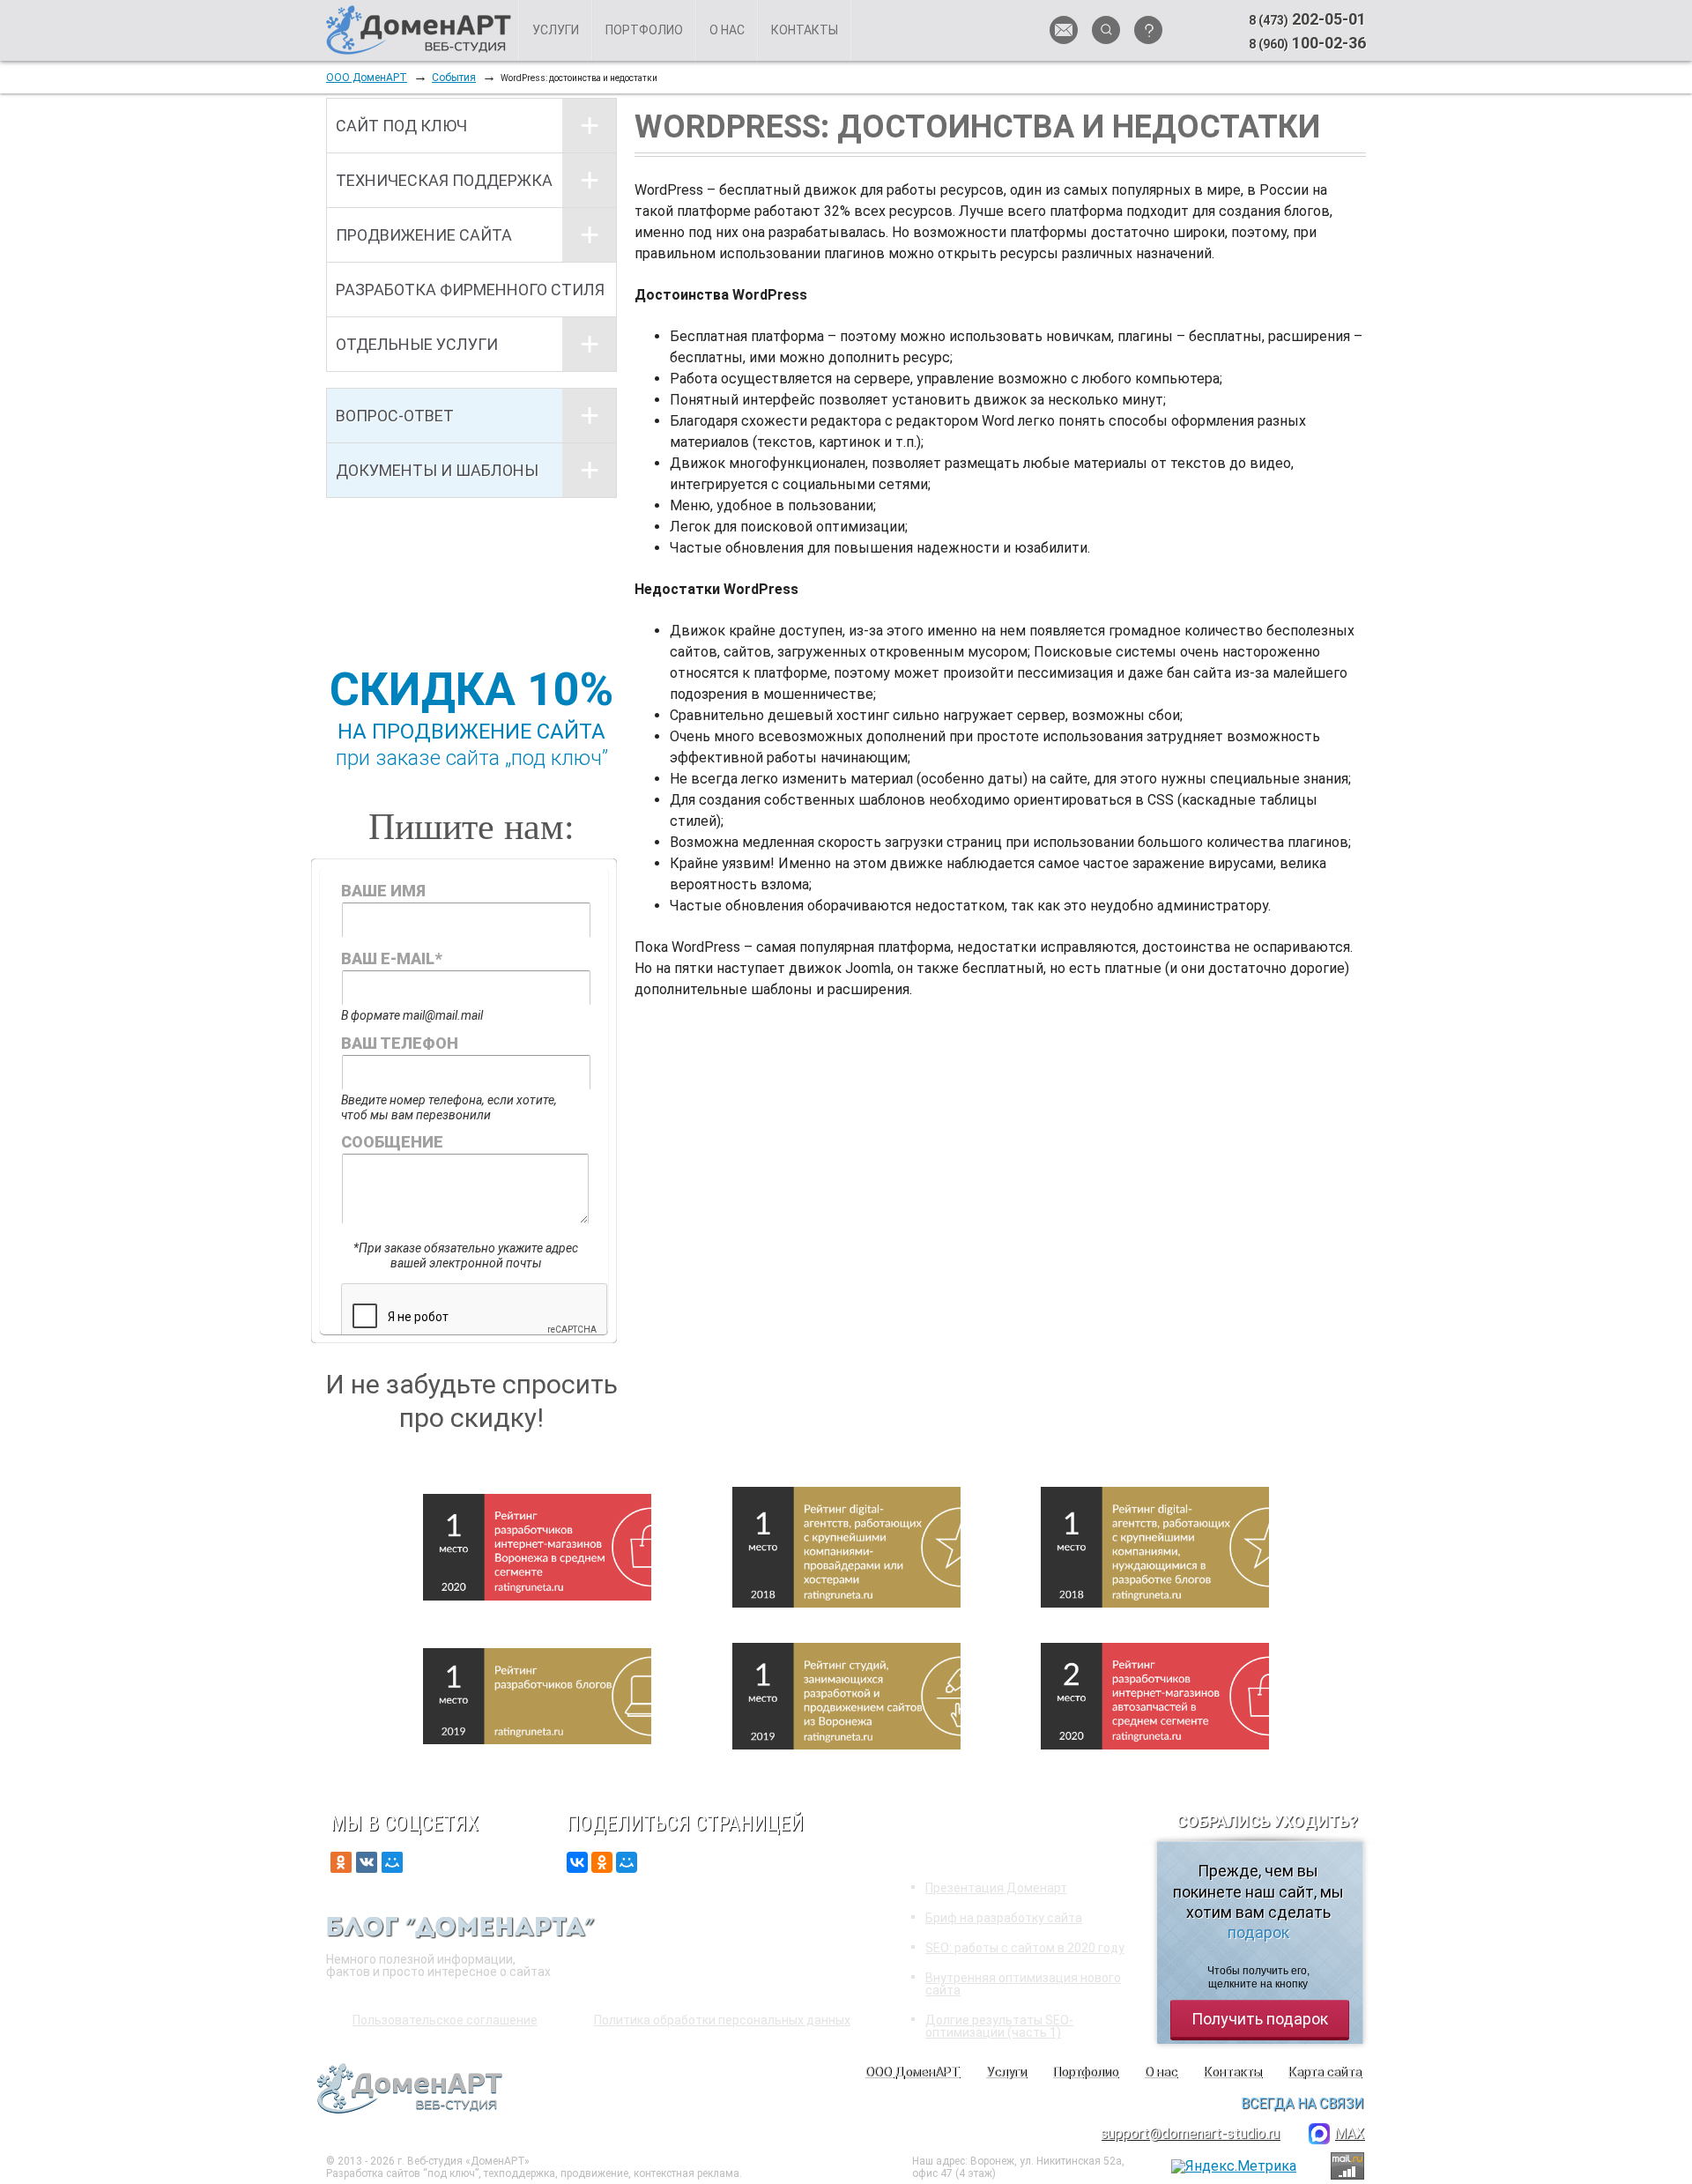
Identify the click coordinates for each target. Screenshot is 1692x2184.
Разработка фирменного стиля (470, 290)
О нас (727, 30)
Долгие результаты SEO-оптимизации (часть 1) (999, 2026)
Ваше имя (383, 891)
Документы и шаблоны (437, 470)
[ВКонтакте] (577, 1862)
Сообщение (392, 1142)
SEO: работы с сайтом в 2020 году (1025, 1948)
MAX (1349, 2133)
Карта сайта (1325, 2072)
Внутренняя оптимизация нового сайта (1023, 1984)
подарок (1258, 1932)
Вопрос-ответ (395, 416)
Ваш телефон (400, 1043)
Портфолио (644, 30)
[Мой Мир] (627, 1862)
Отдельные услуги (417, 344)
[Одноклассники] (602, 1862)
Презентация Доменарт (996, 1888)
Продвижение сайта (424, 235)
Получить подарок (1260, 2019)
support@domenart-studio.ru (1190, 2133)
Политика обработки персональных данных (722, 2020)
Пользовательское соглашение (445, 2020)
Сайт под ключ (401, 126)
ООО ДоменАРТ (367, 78)
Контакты (805, 30)
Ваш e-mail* (391, 958)
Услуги (556, 30)
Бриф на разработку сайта (1004, 1918)
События (454, 78)
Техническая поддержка (444, 180)
